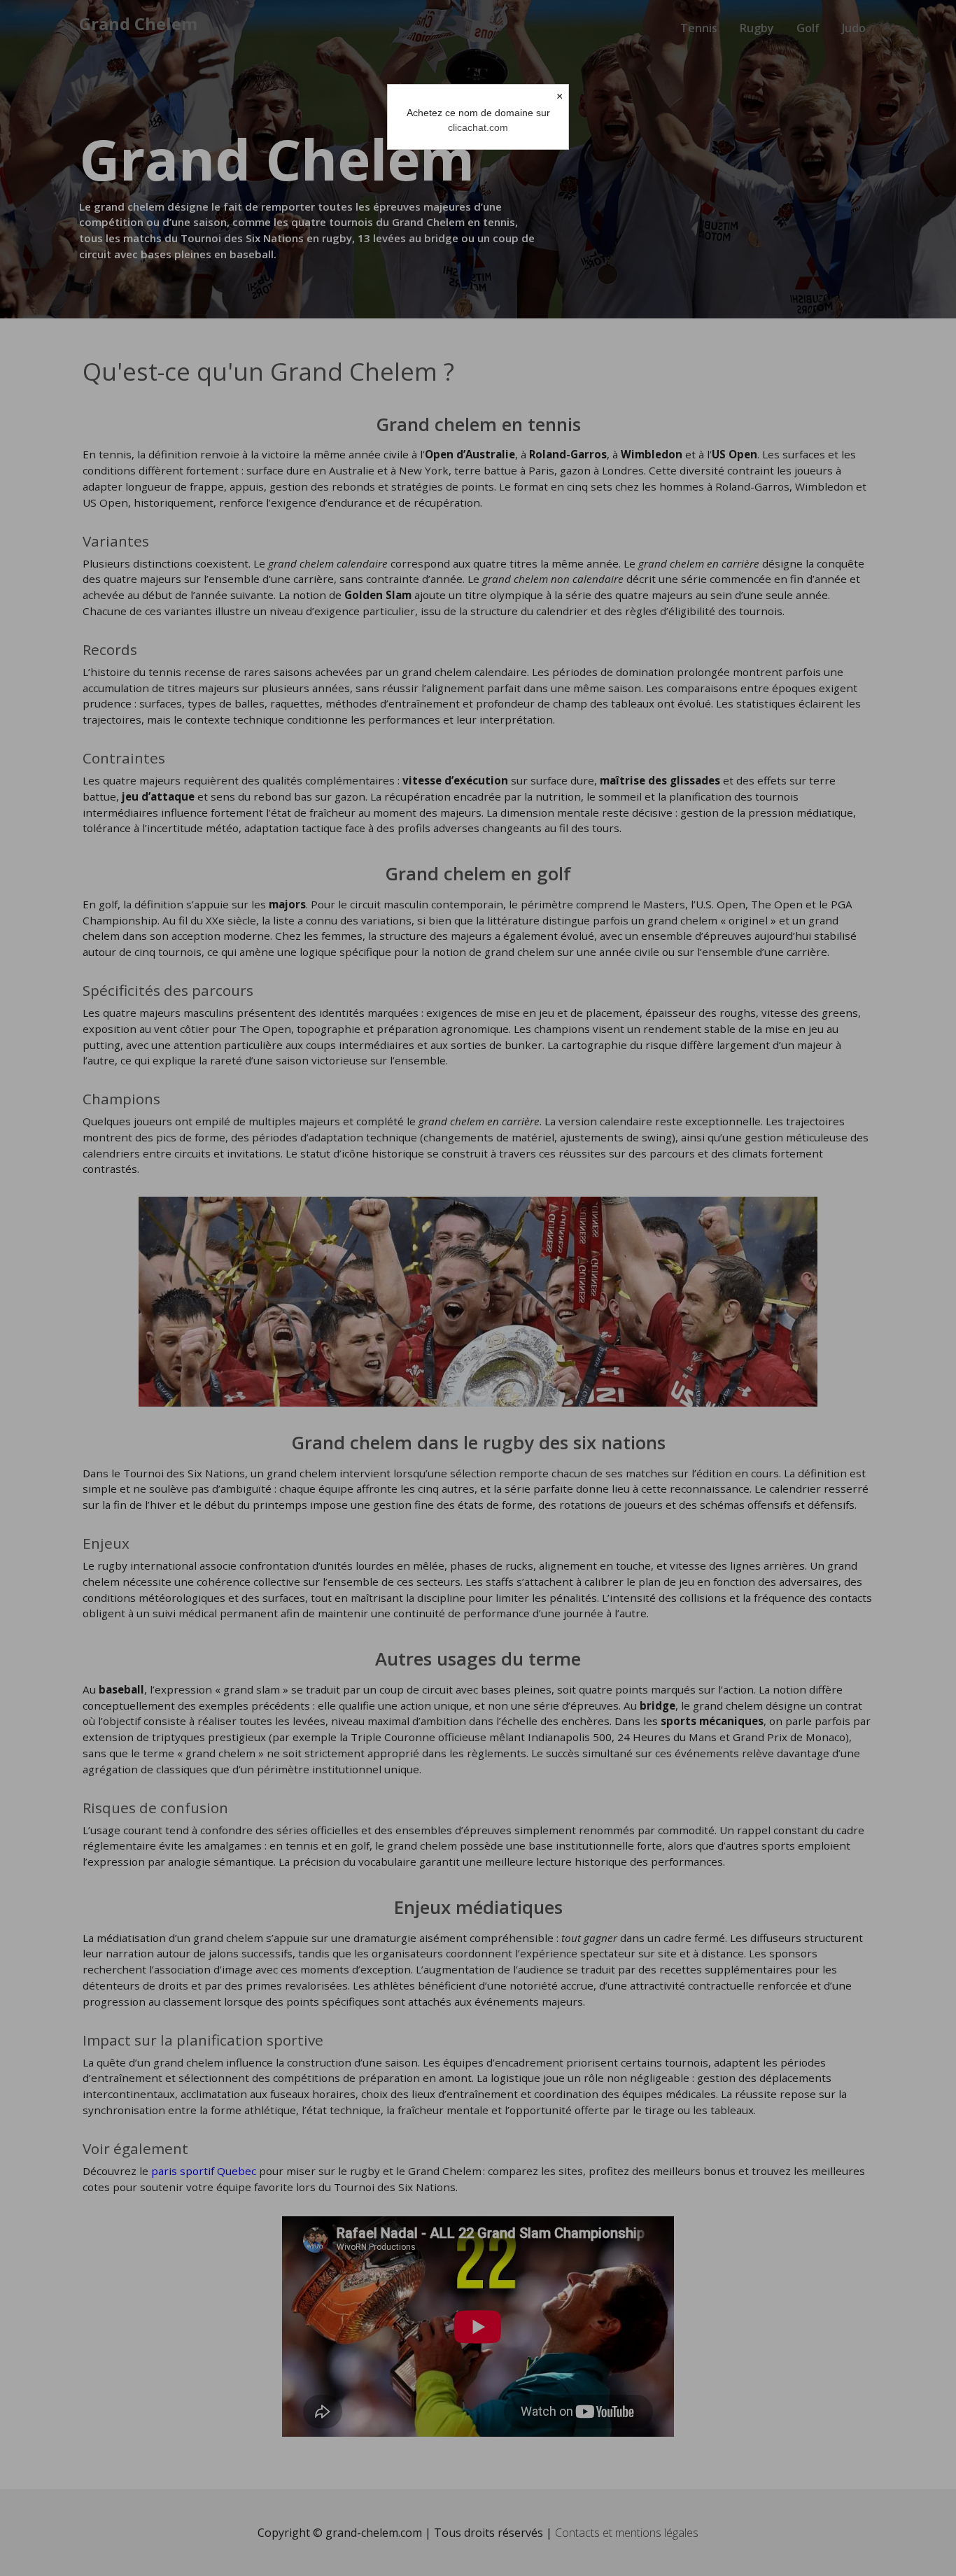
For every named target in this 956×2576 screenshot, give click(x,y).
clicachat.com (478, 127)
